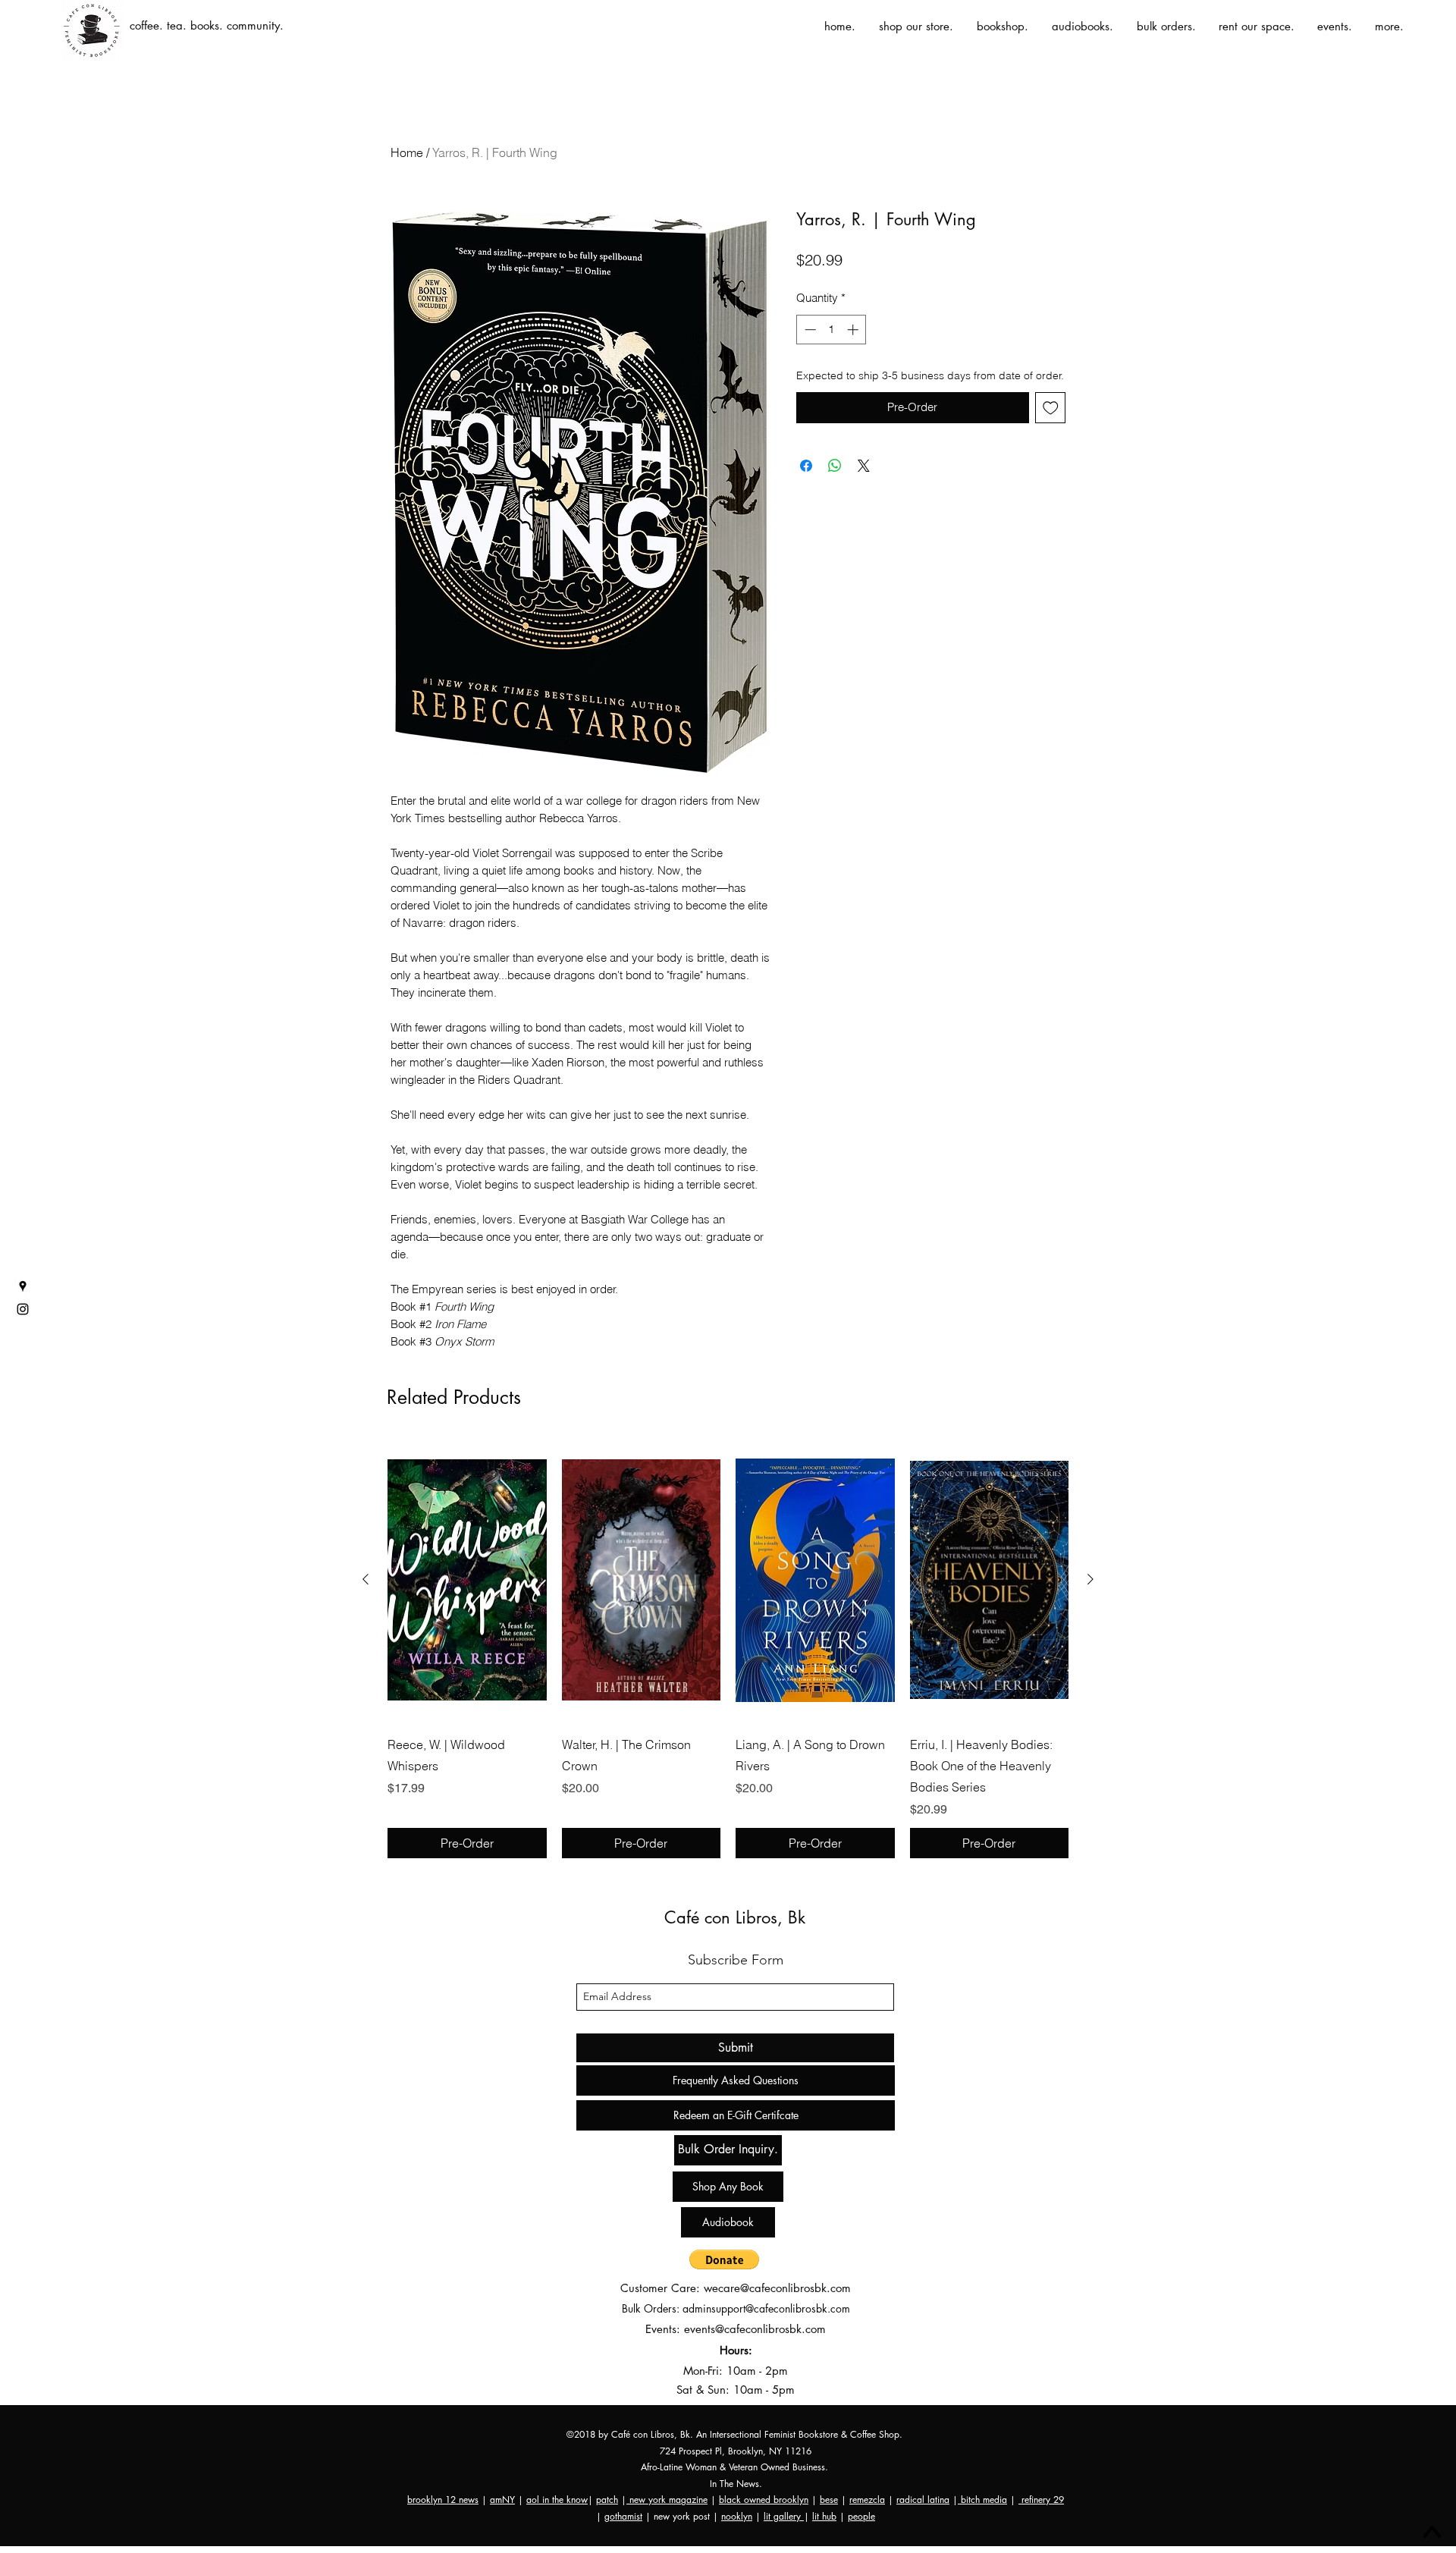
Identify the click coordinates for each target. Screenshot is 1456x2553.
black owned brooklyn (764, 2500)
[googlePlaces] (23, 1286)
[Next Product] (1090, 1579)
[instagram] (23, 1309)
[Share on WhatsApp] (835, 466)
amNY (502, 2500)
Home (407, 152)
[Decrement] (809, 330)
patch (607, 2500)
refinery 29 (1041, 2500)
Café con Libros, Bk (735, 1917)
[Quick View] (467, 1580)
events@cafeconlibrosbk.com (755, 2329)
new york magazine (667, 2500)
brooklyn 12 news (443, 2500)
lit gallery (784, 2516)
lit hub (824, 2516)
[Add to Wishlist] (1051, 408)
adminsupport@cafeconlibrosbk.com (766, 2308)
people (861, 2516)
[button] (724, 2259)
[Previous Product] (366, 1579)
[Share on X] (864, 466)
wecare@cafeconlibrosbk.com (777, 2288)
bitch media (982, 2500)
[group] (728, 1648)
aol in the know (557, 2500)
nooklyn (737, 2516)
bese (829, 2500)
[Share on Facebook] (806, 466)
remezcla (867, 2500)
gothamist (623, 2516)
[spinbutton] (832, 330)
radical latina (923, 2500)
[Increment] (854, 330)
